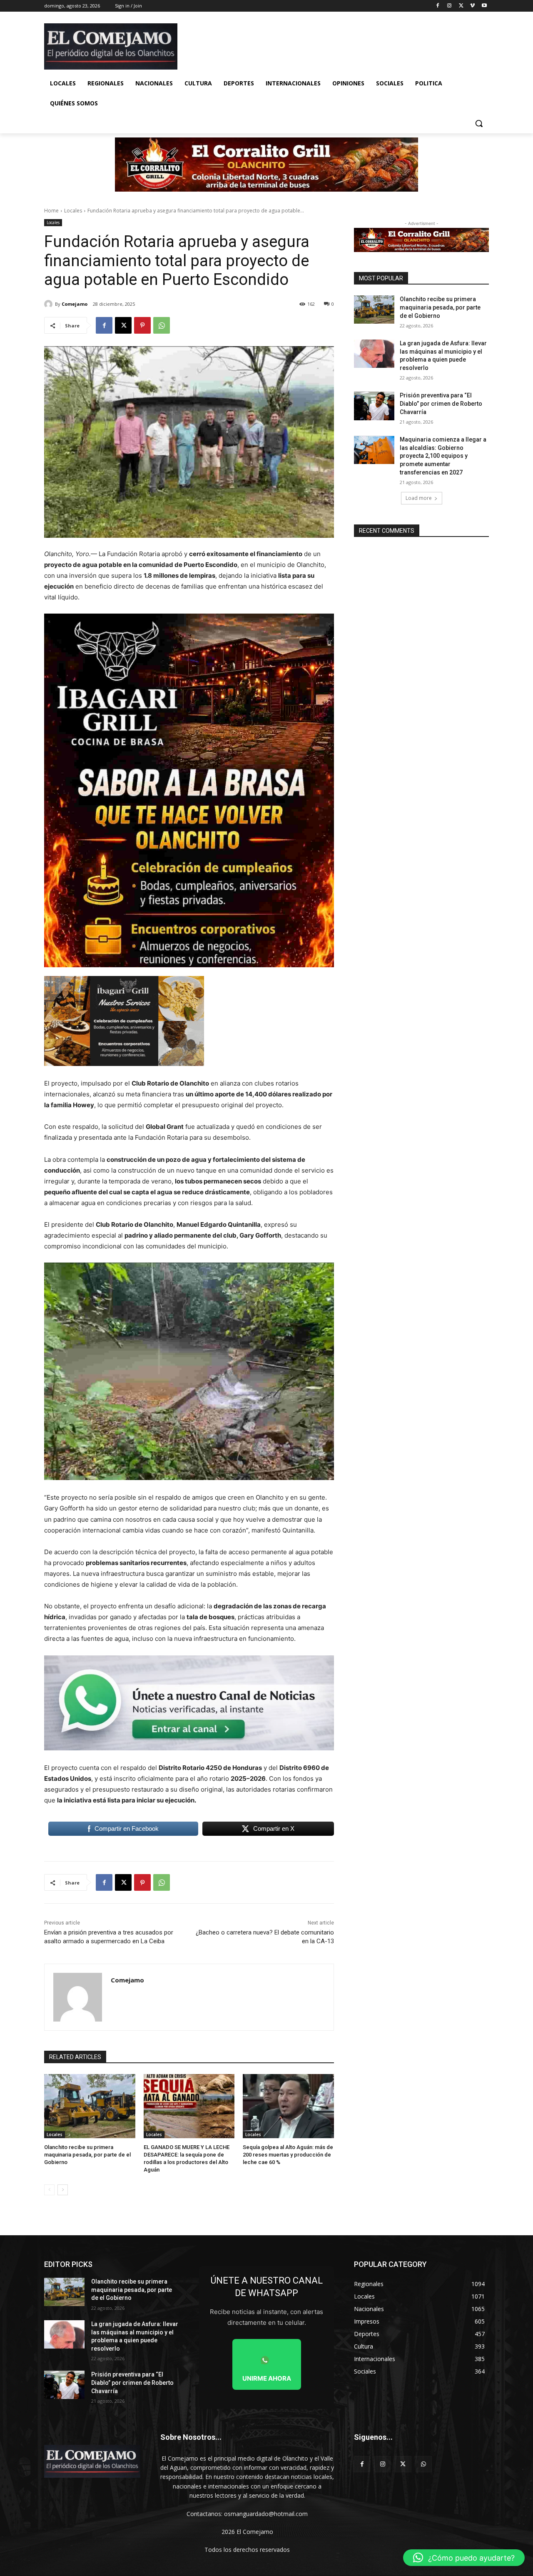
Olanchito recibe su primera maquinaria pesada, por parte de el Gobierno (87, 2155)
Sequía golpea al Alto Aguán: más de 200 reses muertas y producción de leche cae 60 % (288, 2155)
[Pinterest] (142, 325)
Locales (73, 211)
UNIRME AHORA (267, 2378)
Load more (419, 498)
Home (51, 211)
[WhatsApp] (162, 325)
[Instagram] (450, 6)
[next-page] (63, 2190)
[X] (461, 6)
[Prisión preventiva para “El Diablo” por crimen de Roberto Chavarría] (374, 406)
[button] (479, 123)
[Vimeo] (472, 6)
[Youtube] (484, 6)
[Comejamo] (50, 304)
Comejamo (75, 304)
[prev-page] (49, 2190)
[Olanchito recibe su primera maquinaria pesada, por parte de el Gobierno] (90, 2106)
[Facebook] (438, 6)
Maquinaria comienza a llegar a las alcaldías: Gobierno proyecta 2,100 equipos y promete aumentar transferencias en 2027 (443, 456)
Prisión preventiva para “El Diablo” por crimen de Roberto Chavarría (441, 403)
